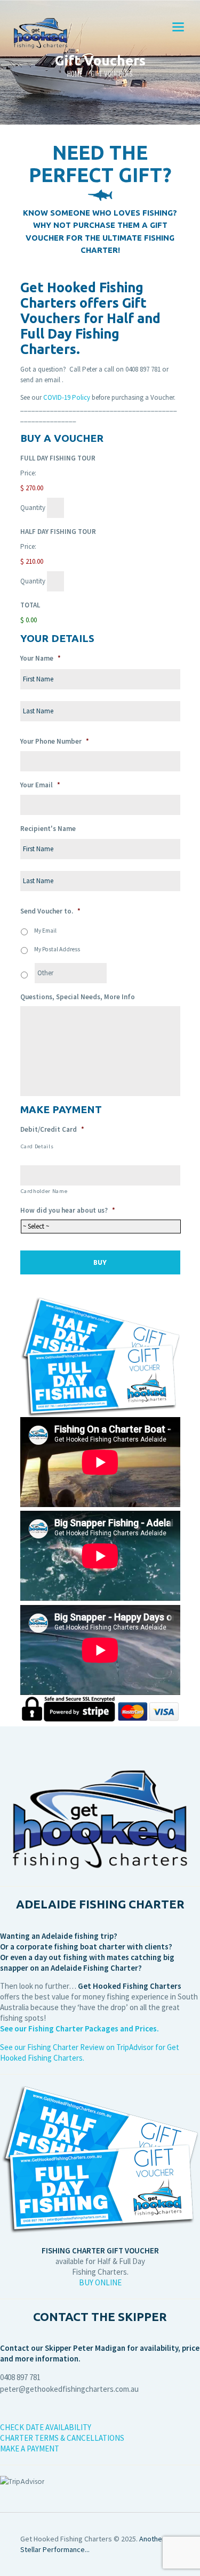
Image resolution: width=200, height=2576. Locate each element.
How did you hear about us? (68, 1211)
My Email (45, 931)
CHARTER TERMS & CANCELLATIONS (62, 2438)
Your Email (40, 785)
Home (75, 74)
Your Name (41, 659)
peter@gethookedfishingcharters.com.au (69, 2389)
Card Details (37, 1146)
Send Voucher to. (50, 911)
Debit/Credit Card (52, 1130)
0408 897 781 (143, 369)
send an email (40, 380)
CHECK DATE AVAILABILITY (47, 2427)
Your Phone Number (55, 742)
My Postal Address (57, 949)
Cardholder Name (44, 1191)
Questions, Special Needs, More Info (78, 997)
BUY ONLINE (100, 2282)
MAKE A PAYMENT (30, 2449)
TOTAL (30, 605)
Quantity (33, 508)
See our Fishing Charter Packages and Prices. (79, 2028)
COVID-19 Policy (67, 397)
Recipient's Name (48, 829)
